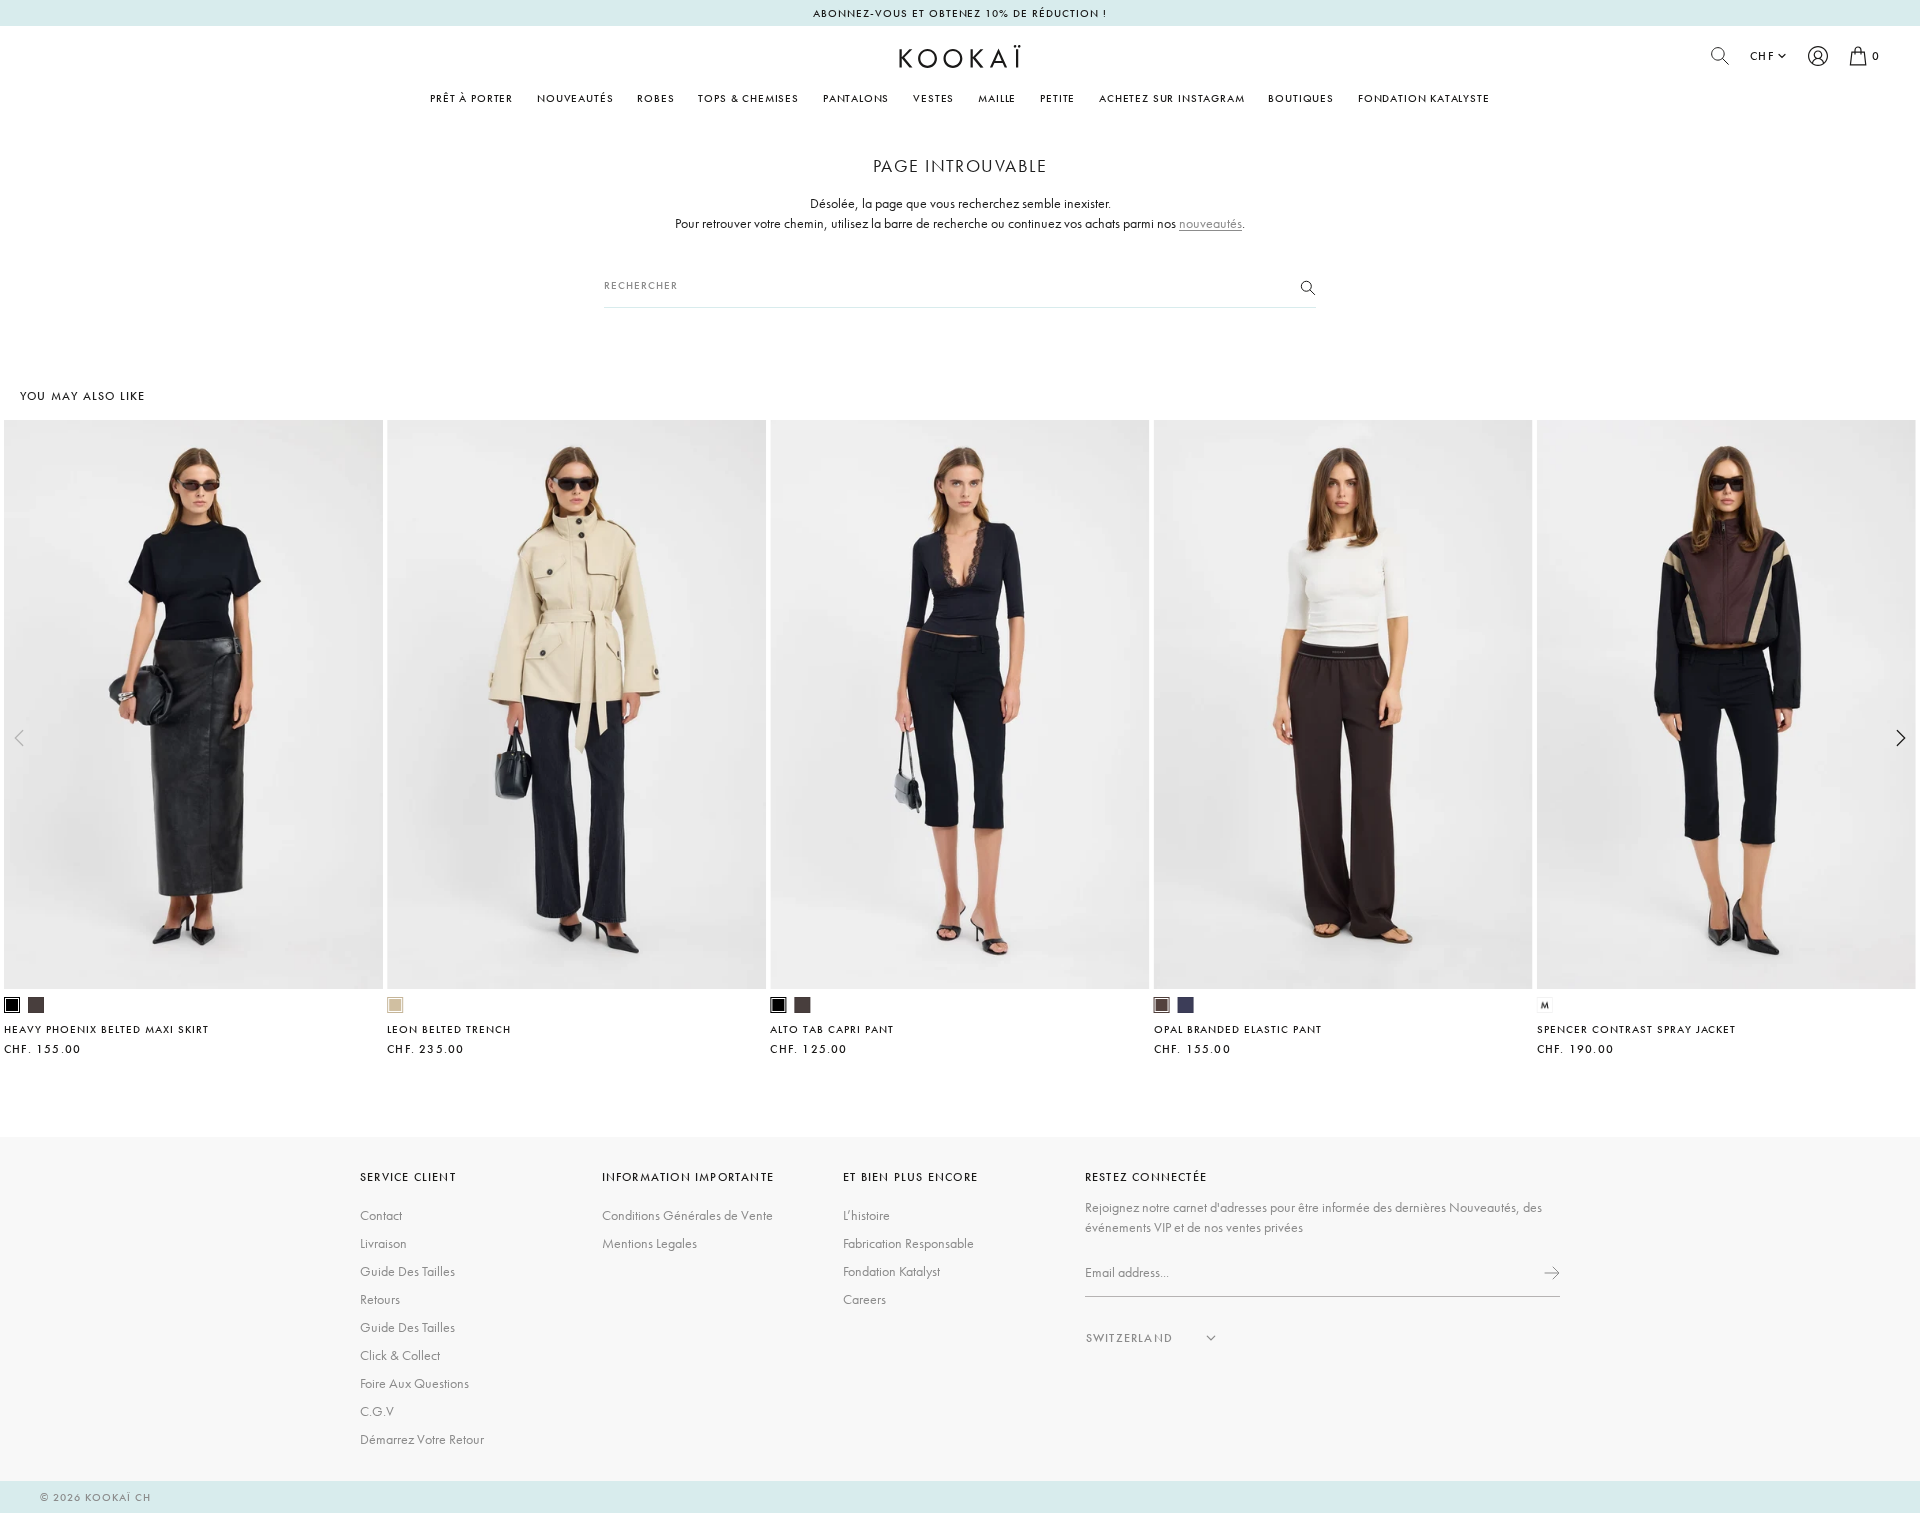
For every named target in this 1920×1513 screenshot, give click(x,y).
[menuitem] (575, 98)
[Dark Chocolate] (36, 1005)
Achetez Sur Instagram (1171, 98)
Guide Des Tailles (407, 1271)
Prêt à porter (471, 98)
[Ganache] (1162, 1005)
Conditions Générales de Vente (687, 1215)
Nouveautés (575, 98)
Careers (864, 1299)
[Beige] (395, 1005)
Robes (655, 98)
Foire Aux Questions (414, 1383)
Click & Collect (400, 1355)
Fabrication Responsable (908, 1243)
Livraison (383, 1243)
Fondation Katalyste (1424, 98)
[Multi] (1545, 1005)
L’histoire (866, 1215)
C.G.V (377, 1411)
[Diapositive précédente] (19, 738)
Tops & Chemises (748, 98)
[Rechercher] (1308, 286)
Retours (380, 1299)
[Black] (12, 1005)
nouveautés (1210, 223)
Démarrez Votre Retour (422, 1439)
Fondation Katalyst (891, 1271)
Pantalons (856, 98)
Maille (997, 98)
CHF (1762, 56)
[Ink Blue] (1186, 1005)
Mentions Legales (649, 1243)
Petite (1057, 98)
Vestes (933, 98)
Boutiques (1300, 98)
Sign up (1550, 1273)
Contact (381, 1215)
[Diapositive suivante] (1901, 738)
